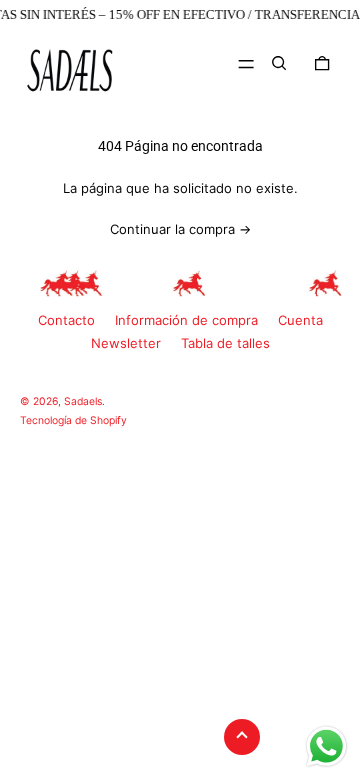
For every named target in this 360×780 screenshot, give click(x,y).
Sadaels (83, 401)
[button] (279, 63)
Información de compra (186, 320)
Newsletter (126, 343)
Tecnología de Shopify (73, 420)
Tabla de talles (225, 343)
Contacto (66, 320)
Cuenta (300, 320)
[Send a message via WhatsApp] (326, 746)
